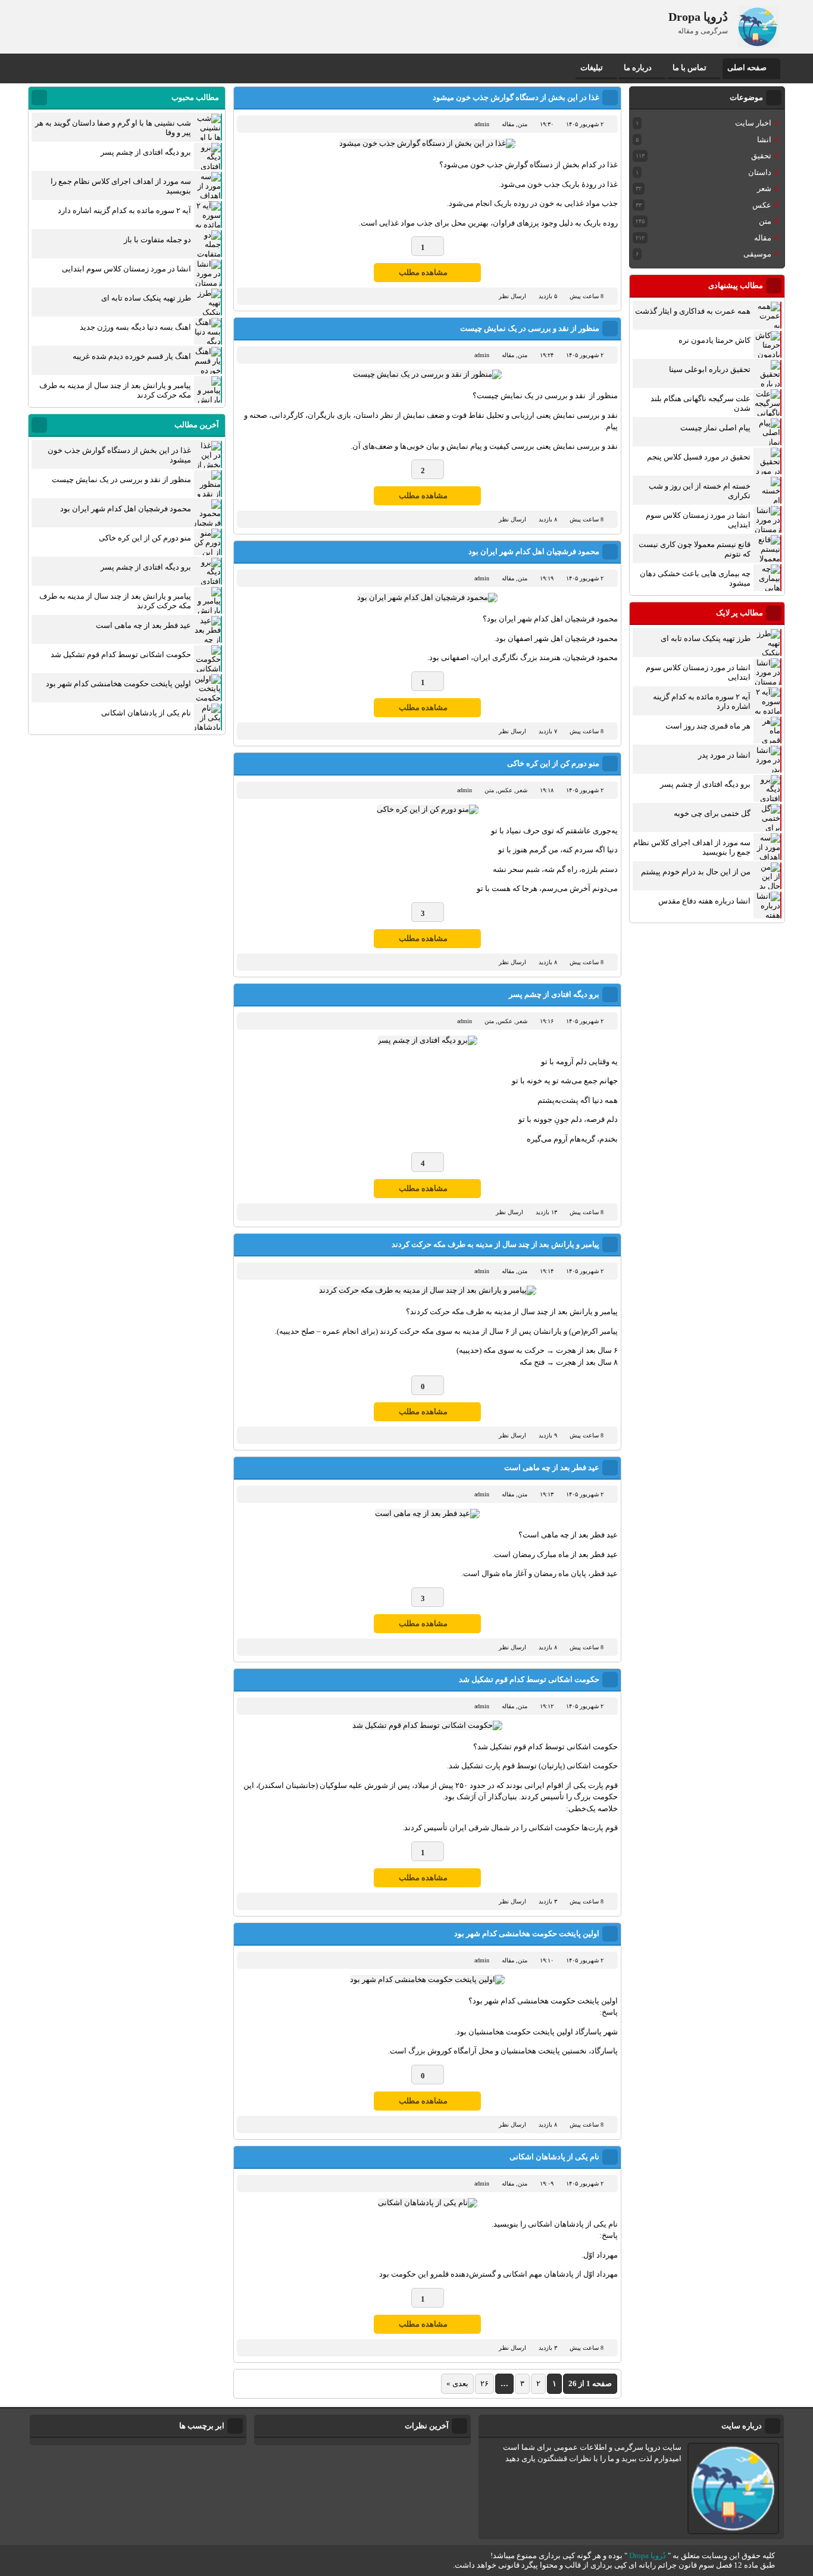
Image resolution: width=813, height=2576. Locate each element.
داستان (760, 172)
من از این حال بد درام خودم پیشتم (696, 872)
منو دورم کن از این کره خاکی (553, 763)
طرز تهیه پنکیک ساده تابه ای (706, 638)
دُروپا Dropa (648, 2555)
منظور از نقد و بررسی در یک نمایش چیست (530, 328)
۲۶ (484, 2383)
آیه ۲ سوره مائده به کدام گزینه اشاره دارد (124, 210)
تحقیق (761, 156)
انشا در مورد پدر (724, 755)
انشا (764, 140)
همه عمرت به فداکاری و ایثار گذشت (693, 311)
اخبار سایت (753, 123)
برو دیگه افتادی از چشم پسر (554, 994)
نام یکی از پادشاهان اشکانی (554, 2157)
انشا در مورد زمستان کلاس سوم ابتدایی (126, 269)
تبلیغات (592, 68)
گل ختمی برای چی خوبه (712, 813)
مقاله (508, 124)
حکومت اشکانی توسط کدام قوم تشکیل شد (529, 1679)
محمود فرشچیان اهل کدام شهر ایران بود (534, 551)
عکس (505, 790)
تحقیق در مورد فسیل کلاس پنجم (699, 457)
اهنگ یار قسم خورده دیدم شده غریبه (132, 356)
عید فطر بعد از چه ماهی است (552, 1467)
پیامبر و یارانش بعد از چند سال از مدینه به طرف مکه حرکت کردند (495, 1244)
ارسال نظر (512, 296)
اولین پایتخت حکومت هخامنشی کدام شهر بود (527, 1933)
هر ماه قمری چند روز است (708, 726)
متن (523, 124)
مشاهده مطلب (423, 272)
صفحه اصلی (747, 68)
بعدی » (457, 2383)
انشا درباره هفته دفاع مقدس (704, 901)
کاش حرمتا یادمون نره (714, 340)
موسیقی (757, 254)
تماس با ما (690, 68)
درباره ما (638, 68)
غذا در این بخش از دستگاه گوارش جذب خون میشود (516, 97)
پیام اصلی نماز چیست (715, 428)
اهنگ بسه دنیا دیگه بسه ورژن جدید (135, 327)
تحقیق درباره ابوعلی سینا (710, 369)
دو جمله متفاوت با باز (157, 240)
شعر (522, 790)
